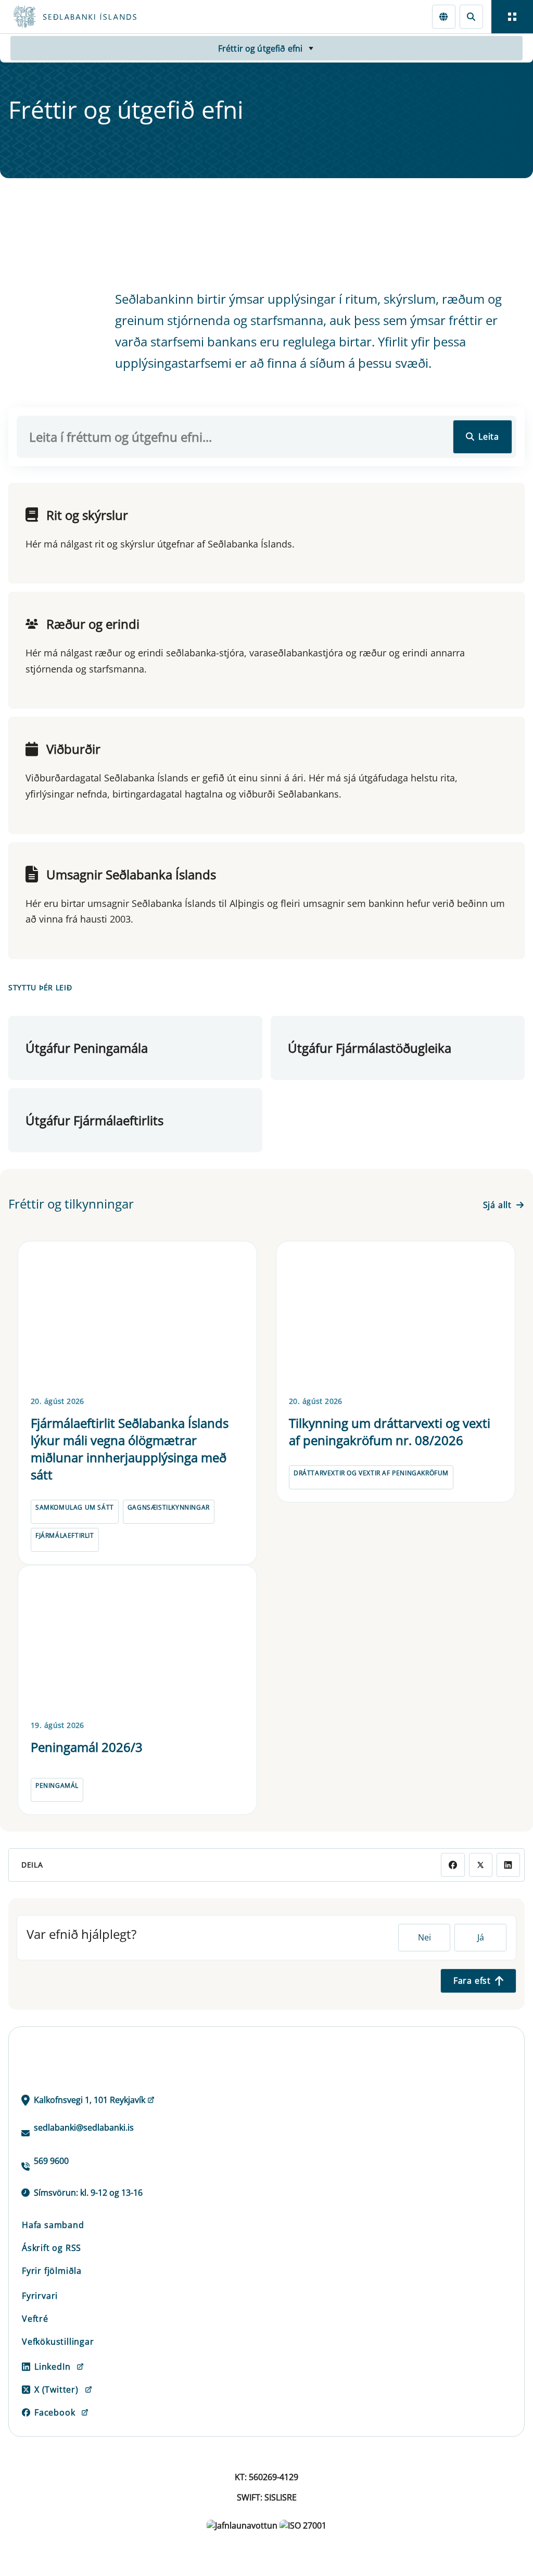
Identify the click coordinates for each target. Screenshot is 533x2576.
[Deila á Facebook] (453, 1865)
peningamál (57, 1785)
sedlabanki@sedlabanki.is (84, 2127)
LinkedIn (52, 2367)
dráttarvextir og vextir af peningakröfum (371, 1473)
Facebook (55, 2412)
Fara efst (472, 1981)
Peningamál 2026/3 (87, 1747)
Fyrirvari (40, 2296)
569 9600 (51, 2161)
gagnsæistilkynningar (169, 1507)
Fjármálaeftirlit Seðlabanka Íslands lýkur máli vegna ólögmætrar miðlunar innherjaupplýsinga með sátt (130, 1449)
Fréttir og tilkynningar (71, 1204)
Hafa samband (53, 2225)
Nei (424, 1937)
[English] (444, 16)
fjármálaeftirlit (65, 1535)
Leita (489, 437)
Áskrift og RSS (52, 2248)
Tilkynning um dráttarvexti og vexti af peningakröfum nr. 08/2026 (390, 1432)
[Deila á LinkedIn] (508, 1865)
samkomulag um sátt (75, 1507)
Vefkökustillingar (58, 2342)
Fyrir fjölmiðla (52, 2271)
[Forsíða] (112, 17)
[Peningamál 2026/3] (137, 1641)
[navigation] (512, 17)
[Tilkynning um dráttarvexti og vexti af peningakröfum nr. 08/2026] (396, 1317)
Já (481, 1937)
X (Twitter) (56, 2390)
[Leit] (471, 16)
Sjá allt (497, 1205)
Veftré (35, 2319)
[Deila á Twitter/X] (481, 1865)
